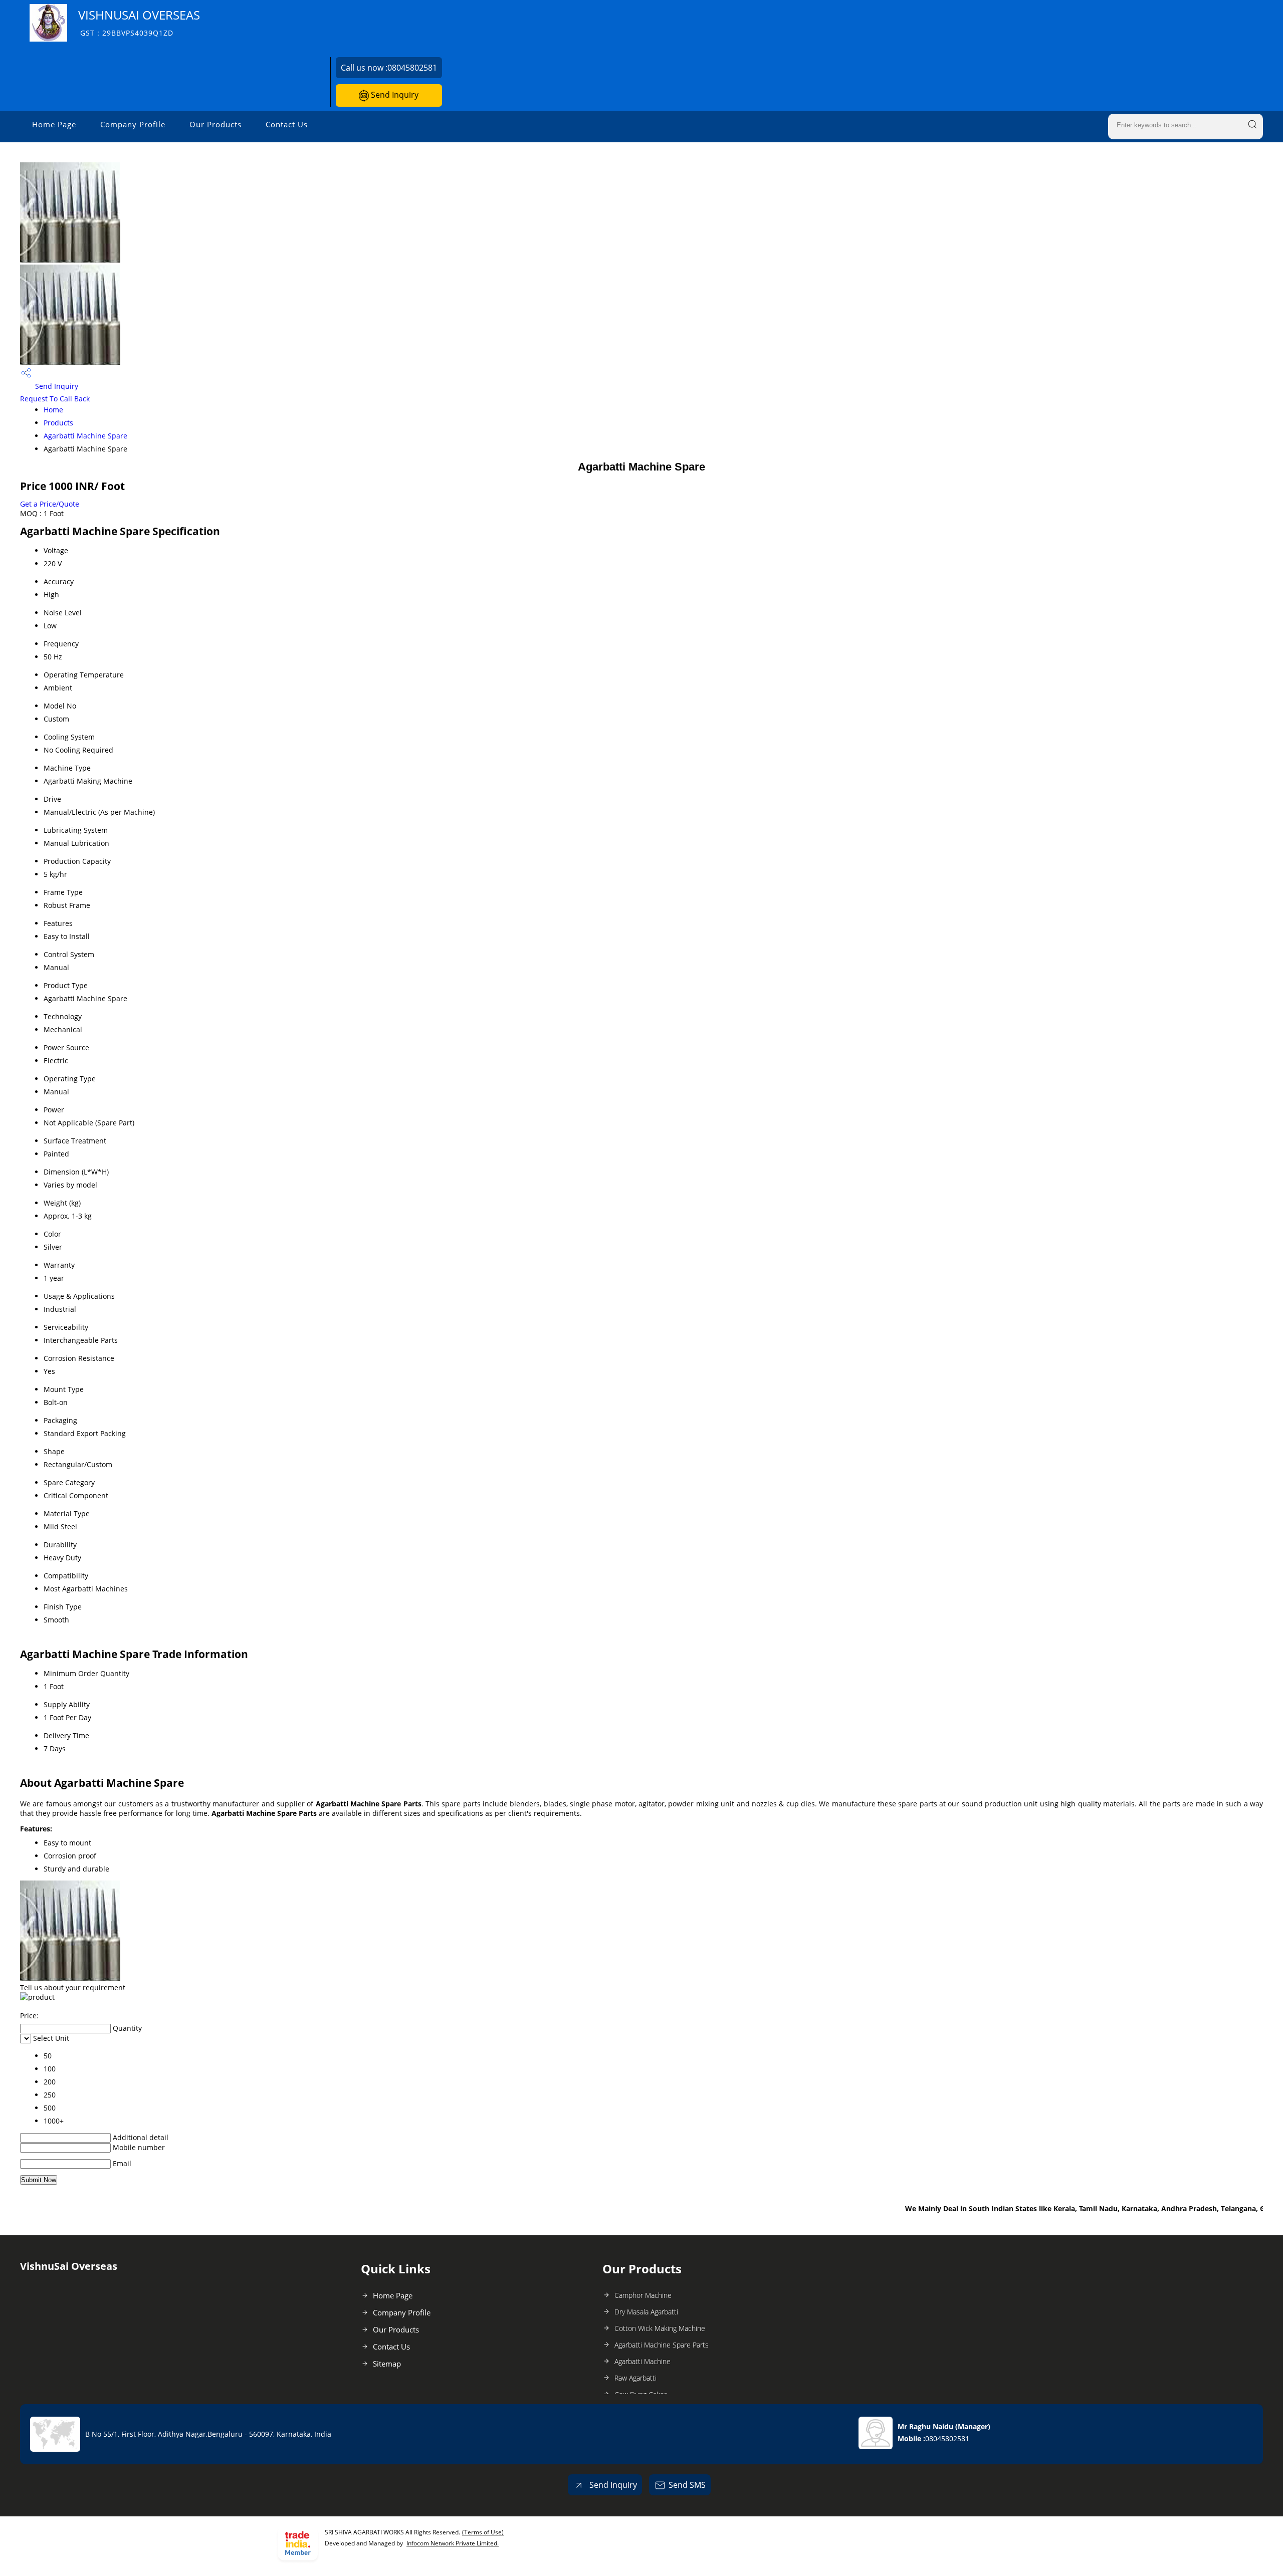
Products (58, 423)
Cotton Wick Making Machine (660, 2328)
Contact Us (287, 124)
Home (53, 410)
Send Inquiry (394, 95)
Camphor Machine (643, 2295)
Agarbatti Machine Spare (85, 436)
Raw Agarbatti (635, 2378)
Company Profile (133, 124)
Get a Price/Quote (50, 504)
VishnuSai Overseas (139, 22)
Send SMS (687, 2485)
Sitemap (387, 2364)
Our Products (216, 124)
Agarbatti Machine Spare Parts (662, 2345)
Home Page (54, 124)
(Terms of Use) (483, 2532)
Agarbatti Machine (643, 2361)
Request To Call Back (55, 399)
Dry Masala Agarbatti (646, 2312)
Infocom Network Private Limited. (453, 2543)
